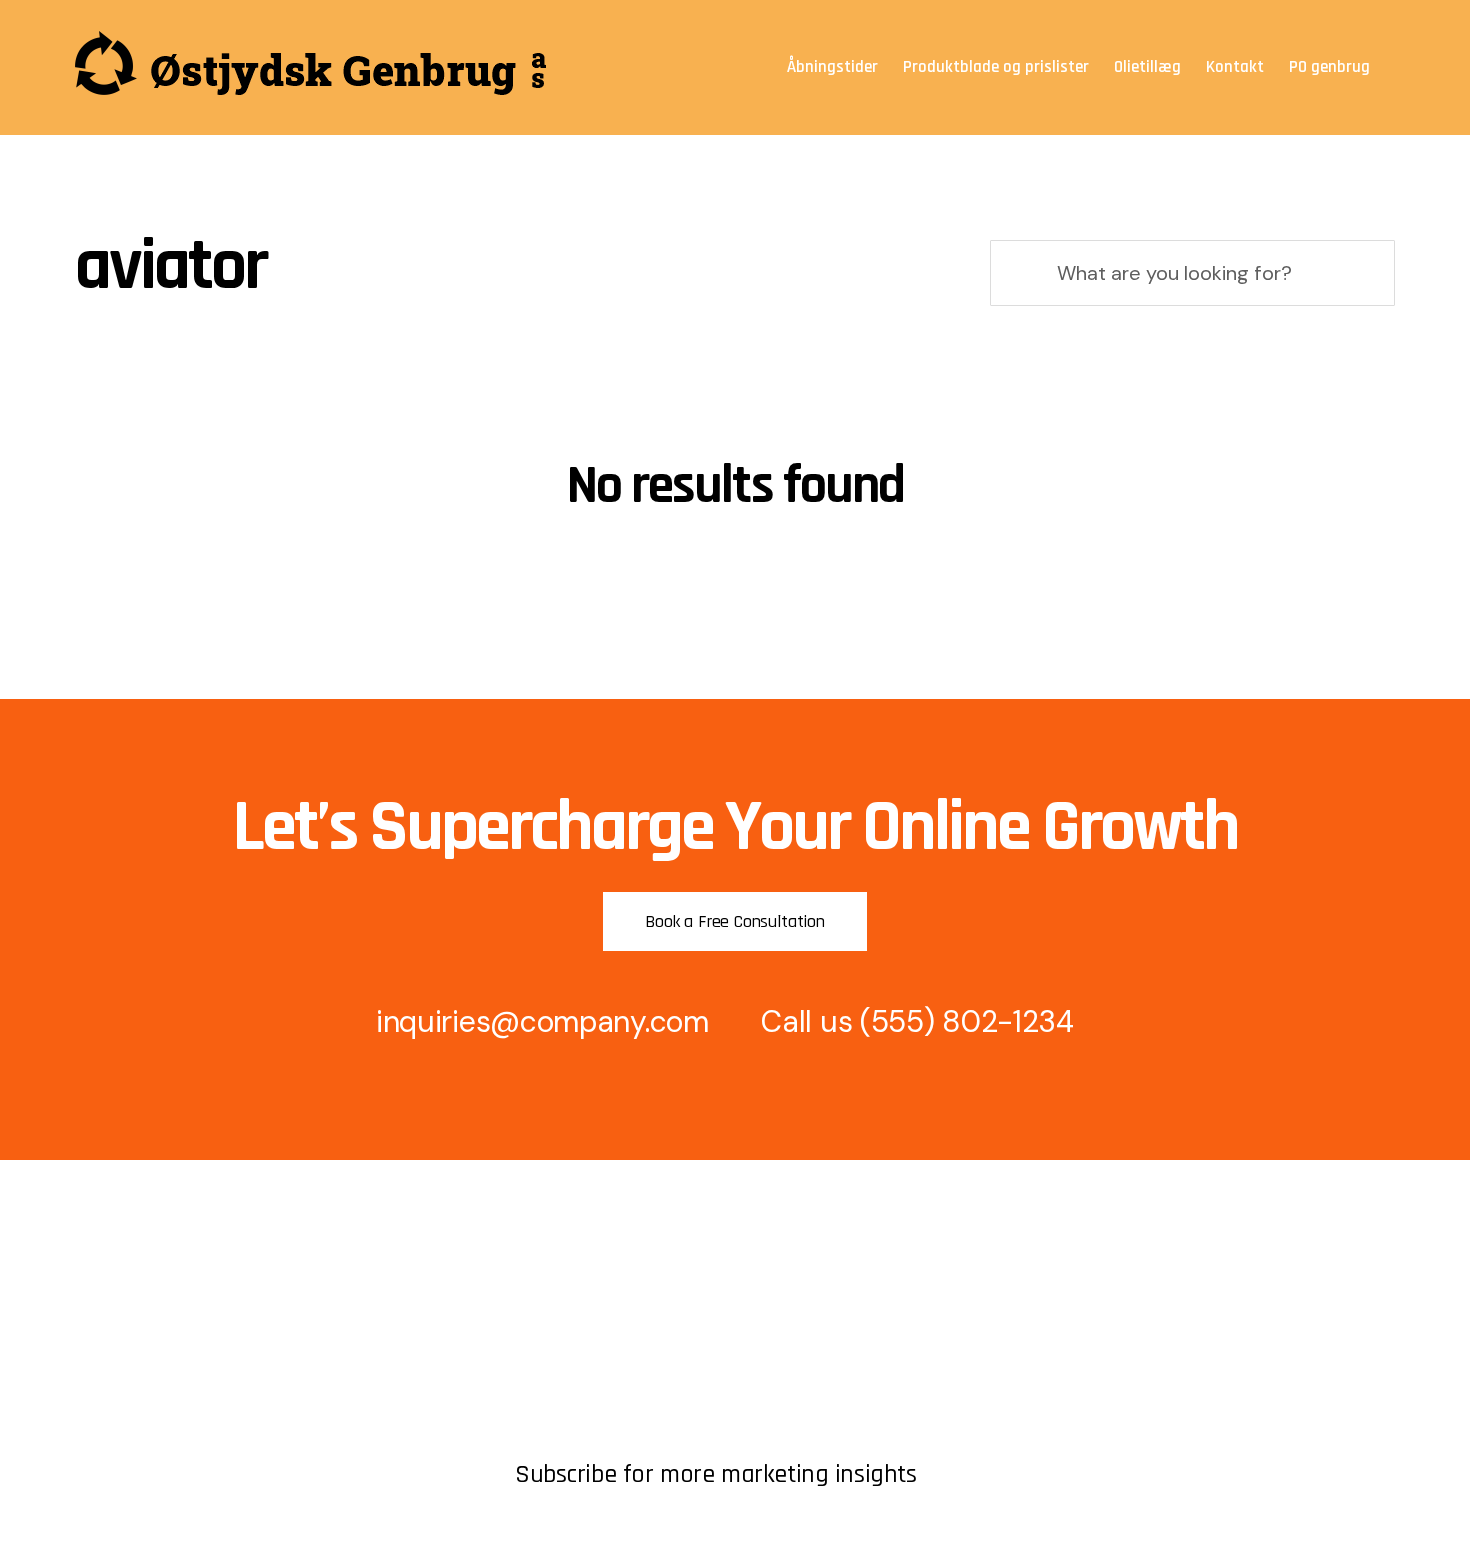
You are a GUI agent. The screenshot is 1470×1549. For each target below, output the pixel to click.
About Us (109, 1293)
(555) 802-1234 (967, 1021)
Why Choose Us (573, 1395)
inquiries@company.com (542, 1021)
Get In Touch (122, 1327)
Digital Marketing (575, 1361)
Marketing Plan (568, 1293)
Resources (113, 1361)
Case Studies (563, 1429)
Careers (104, 1395)
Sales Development (585, 1327)
